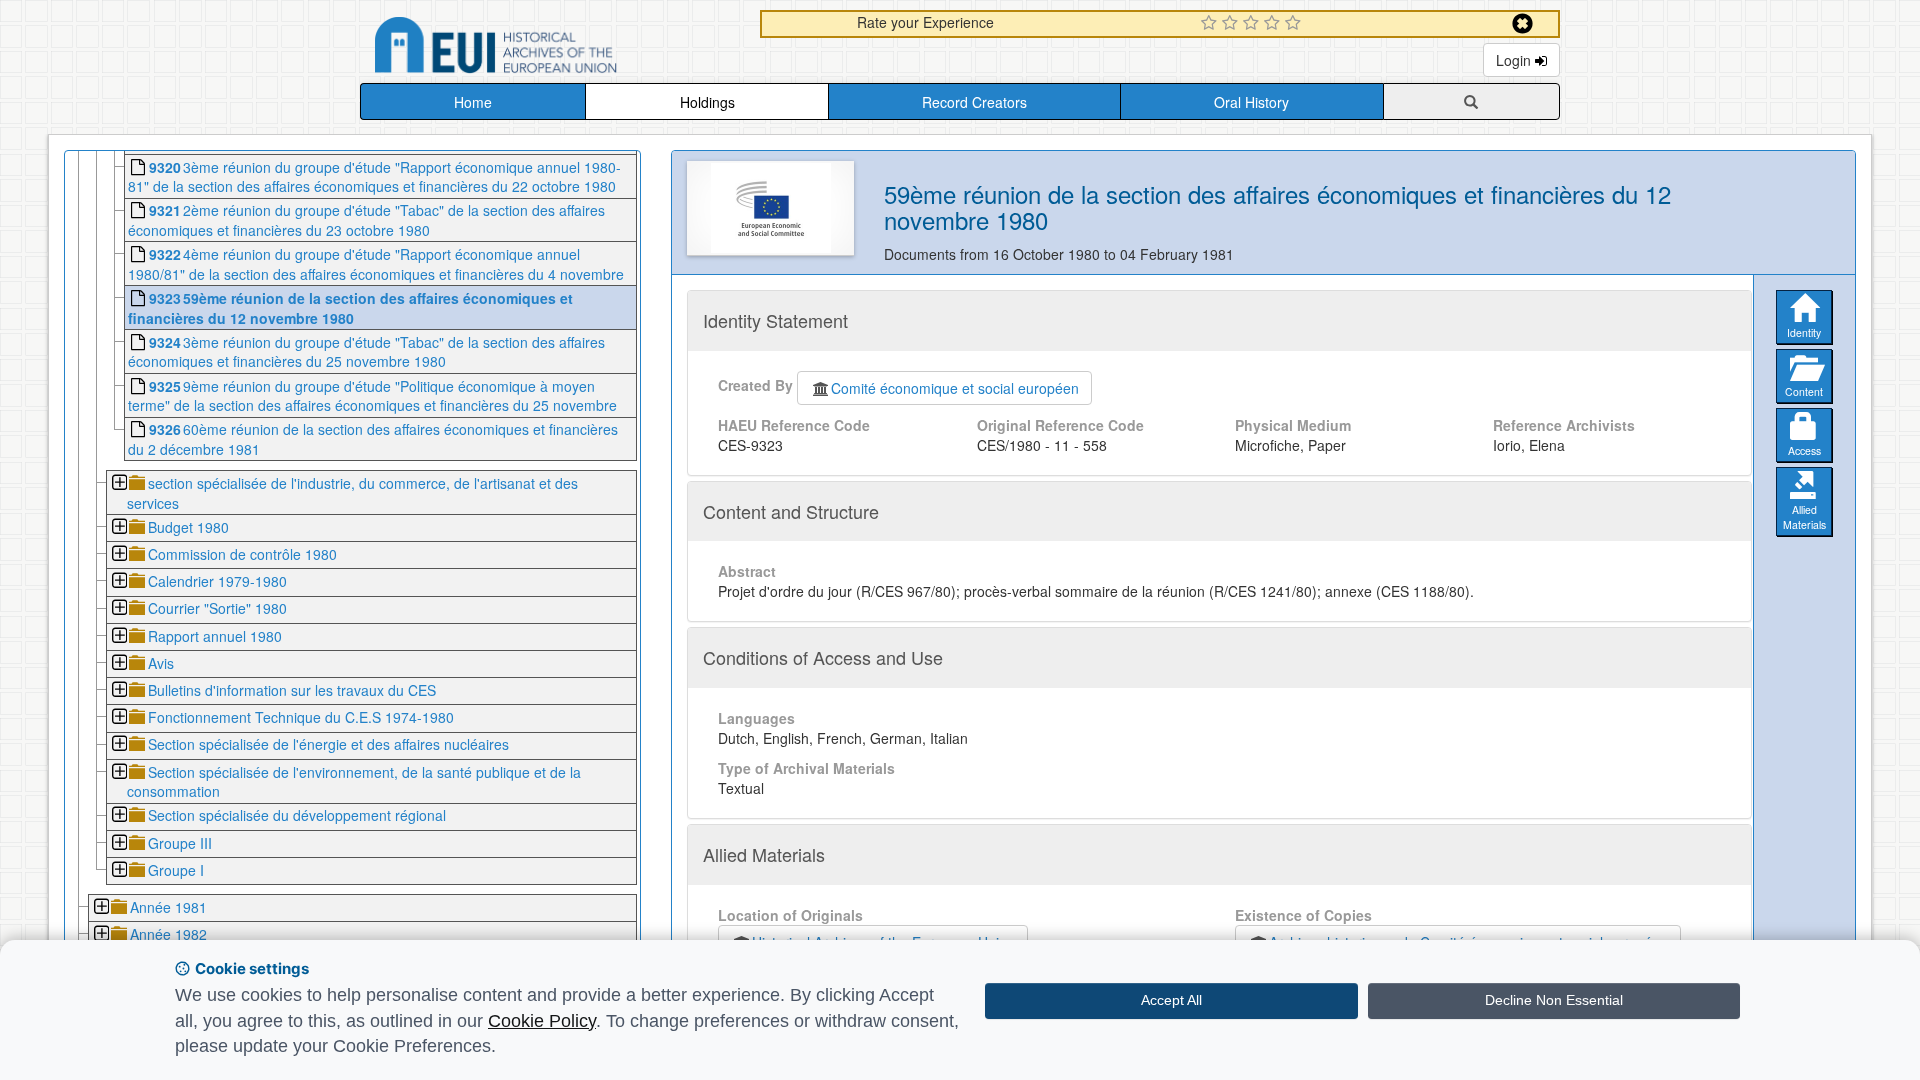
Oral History (1251, 102)
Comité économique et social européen (955, 388)
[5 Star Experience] (1295, 24)
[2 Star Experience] (1232, 24)
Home (473, 102)
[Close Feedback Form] (1522, 23)
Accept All (1171, 1000)
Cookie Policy (542, 1021)
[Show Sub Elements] (118, 484)
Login (1515, 60)
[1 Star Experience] (1211, 24)
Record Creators (974, 102)
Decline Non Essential (1554, 1000)
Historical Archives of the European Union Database (552, 48)
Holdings (707, 102)
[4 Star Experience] (1274, 24)
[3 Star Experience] (1253, 24)
